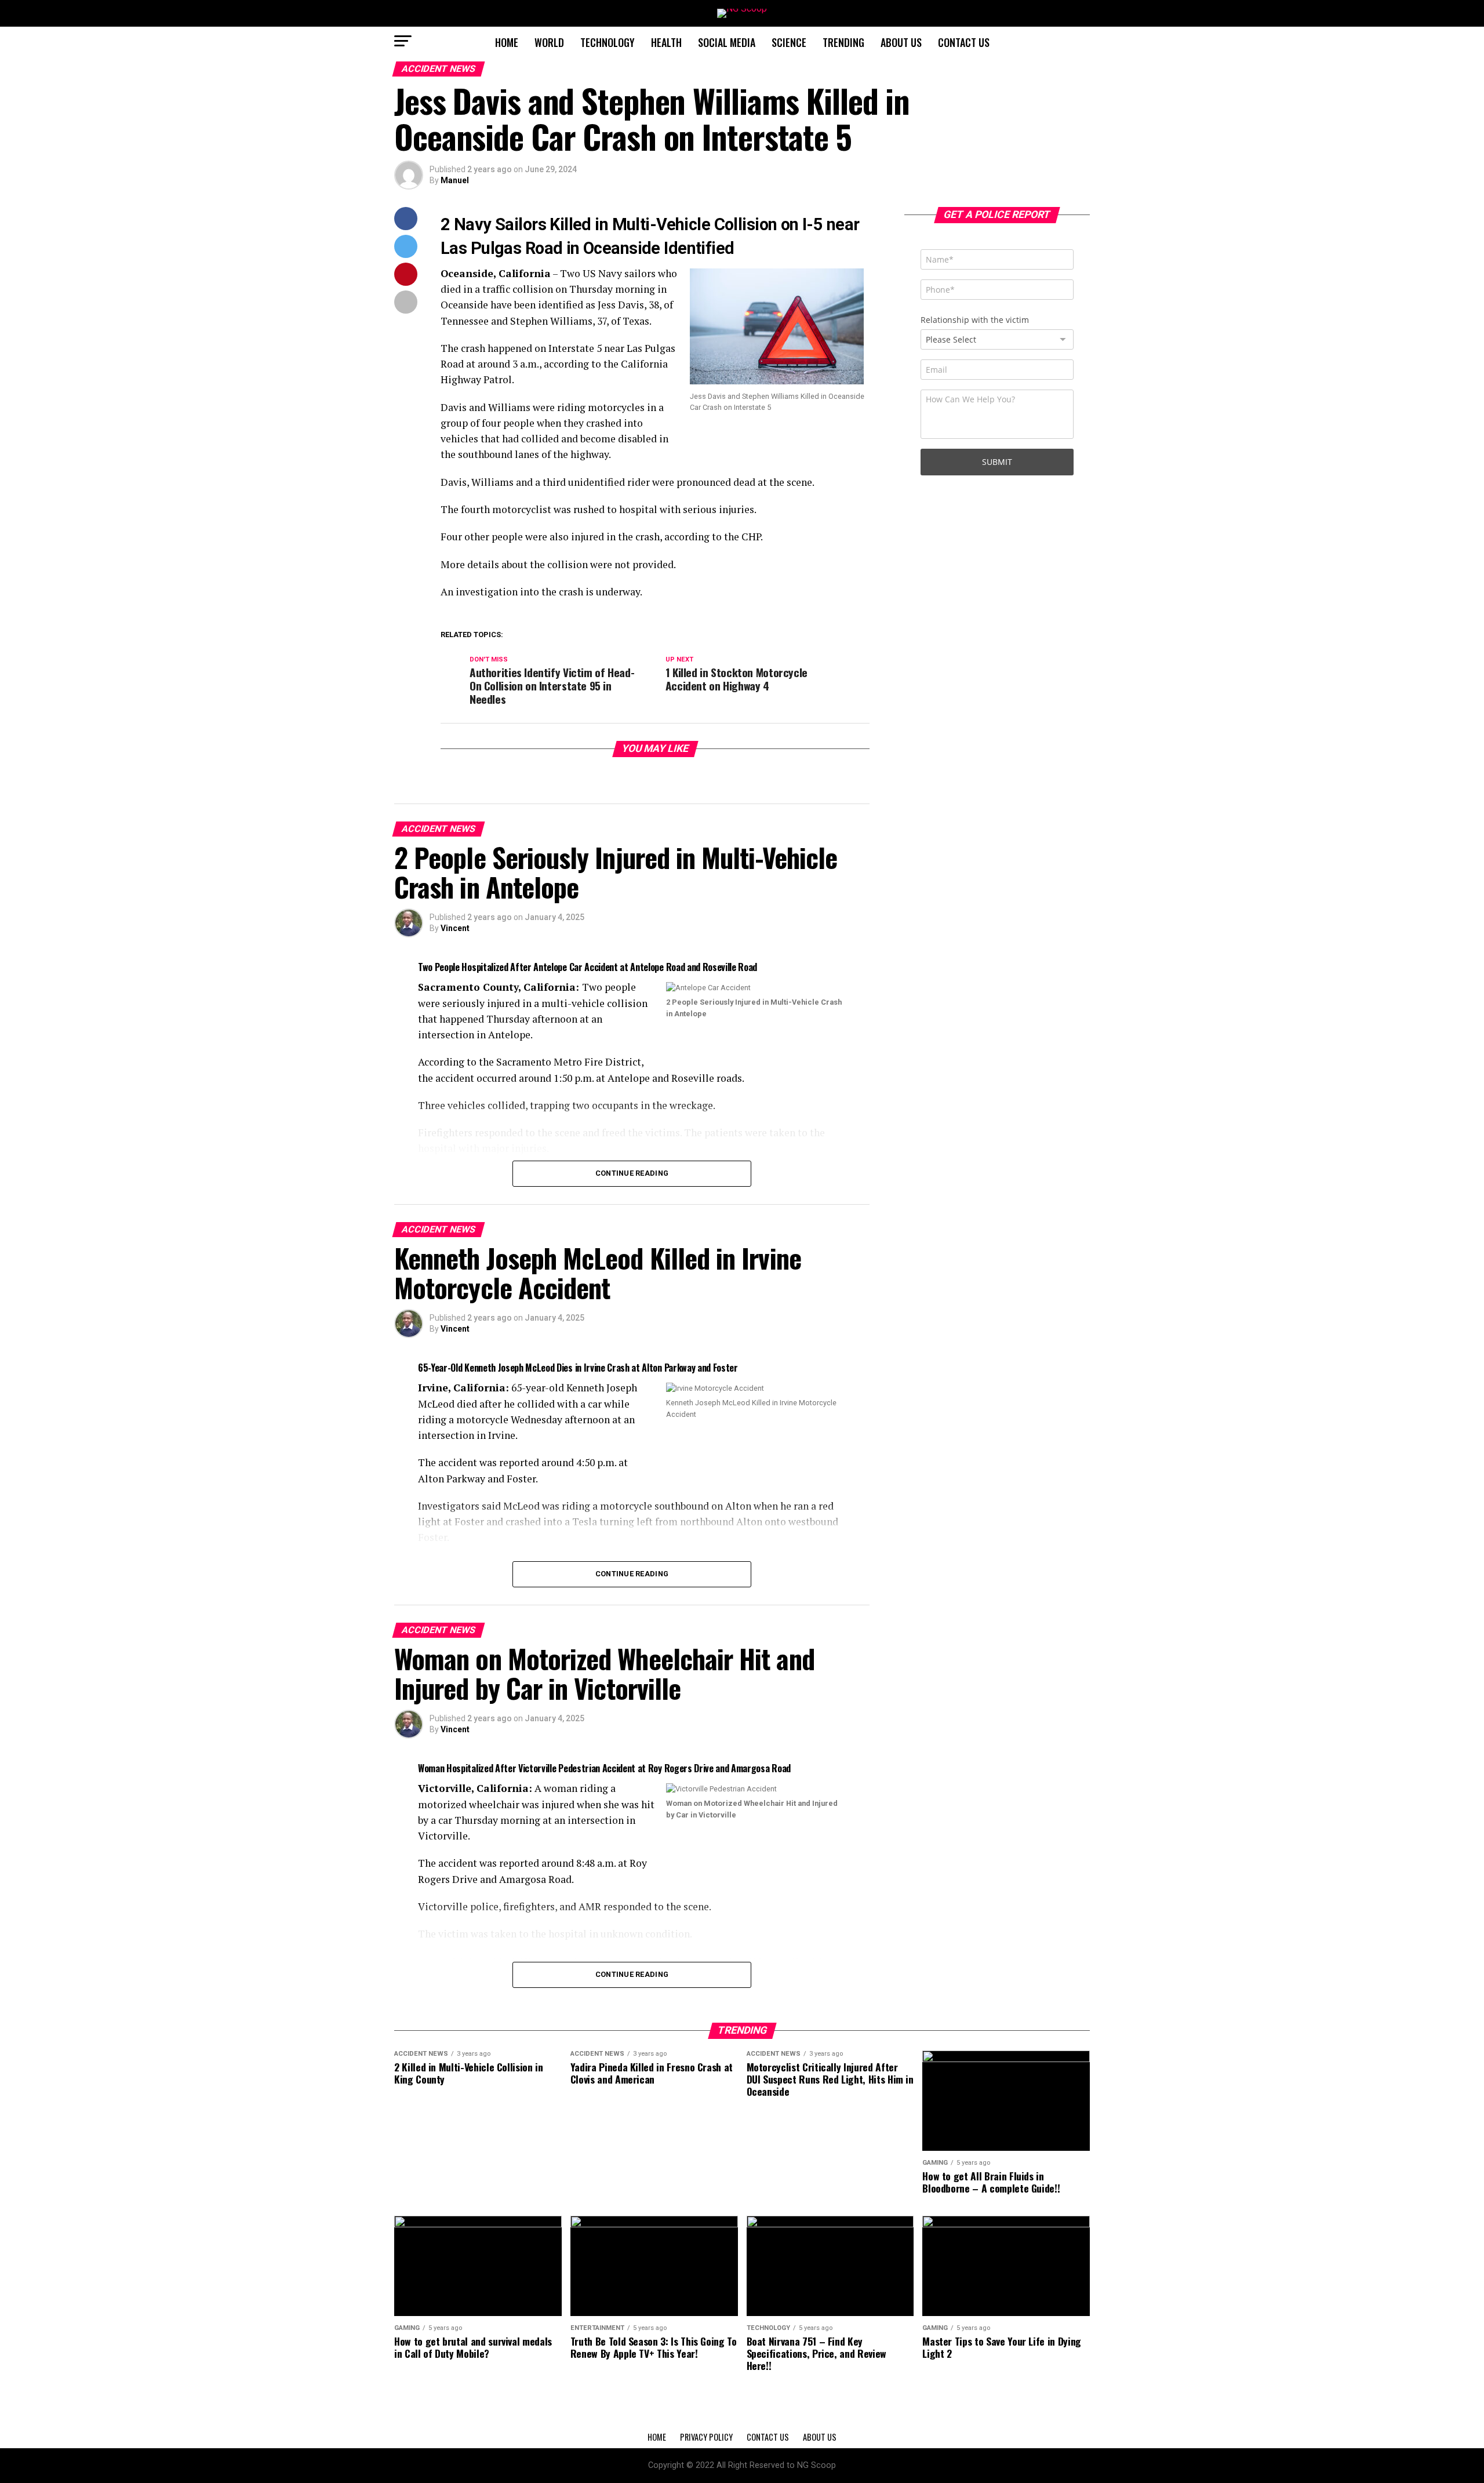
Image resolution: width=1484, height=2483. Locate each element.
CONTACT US (964, 42)
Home (507, 42)
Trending (843, 42)
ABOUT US (901, 42)
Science (789, 42)
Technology (608, 42)
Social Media (727, 42)
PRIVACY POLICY (706, 2437)
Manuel (455, 180)
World (549, 42)
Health (666, 42)
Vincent (455, 928)
